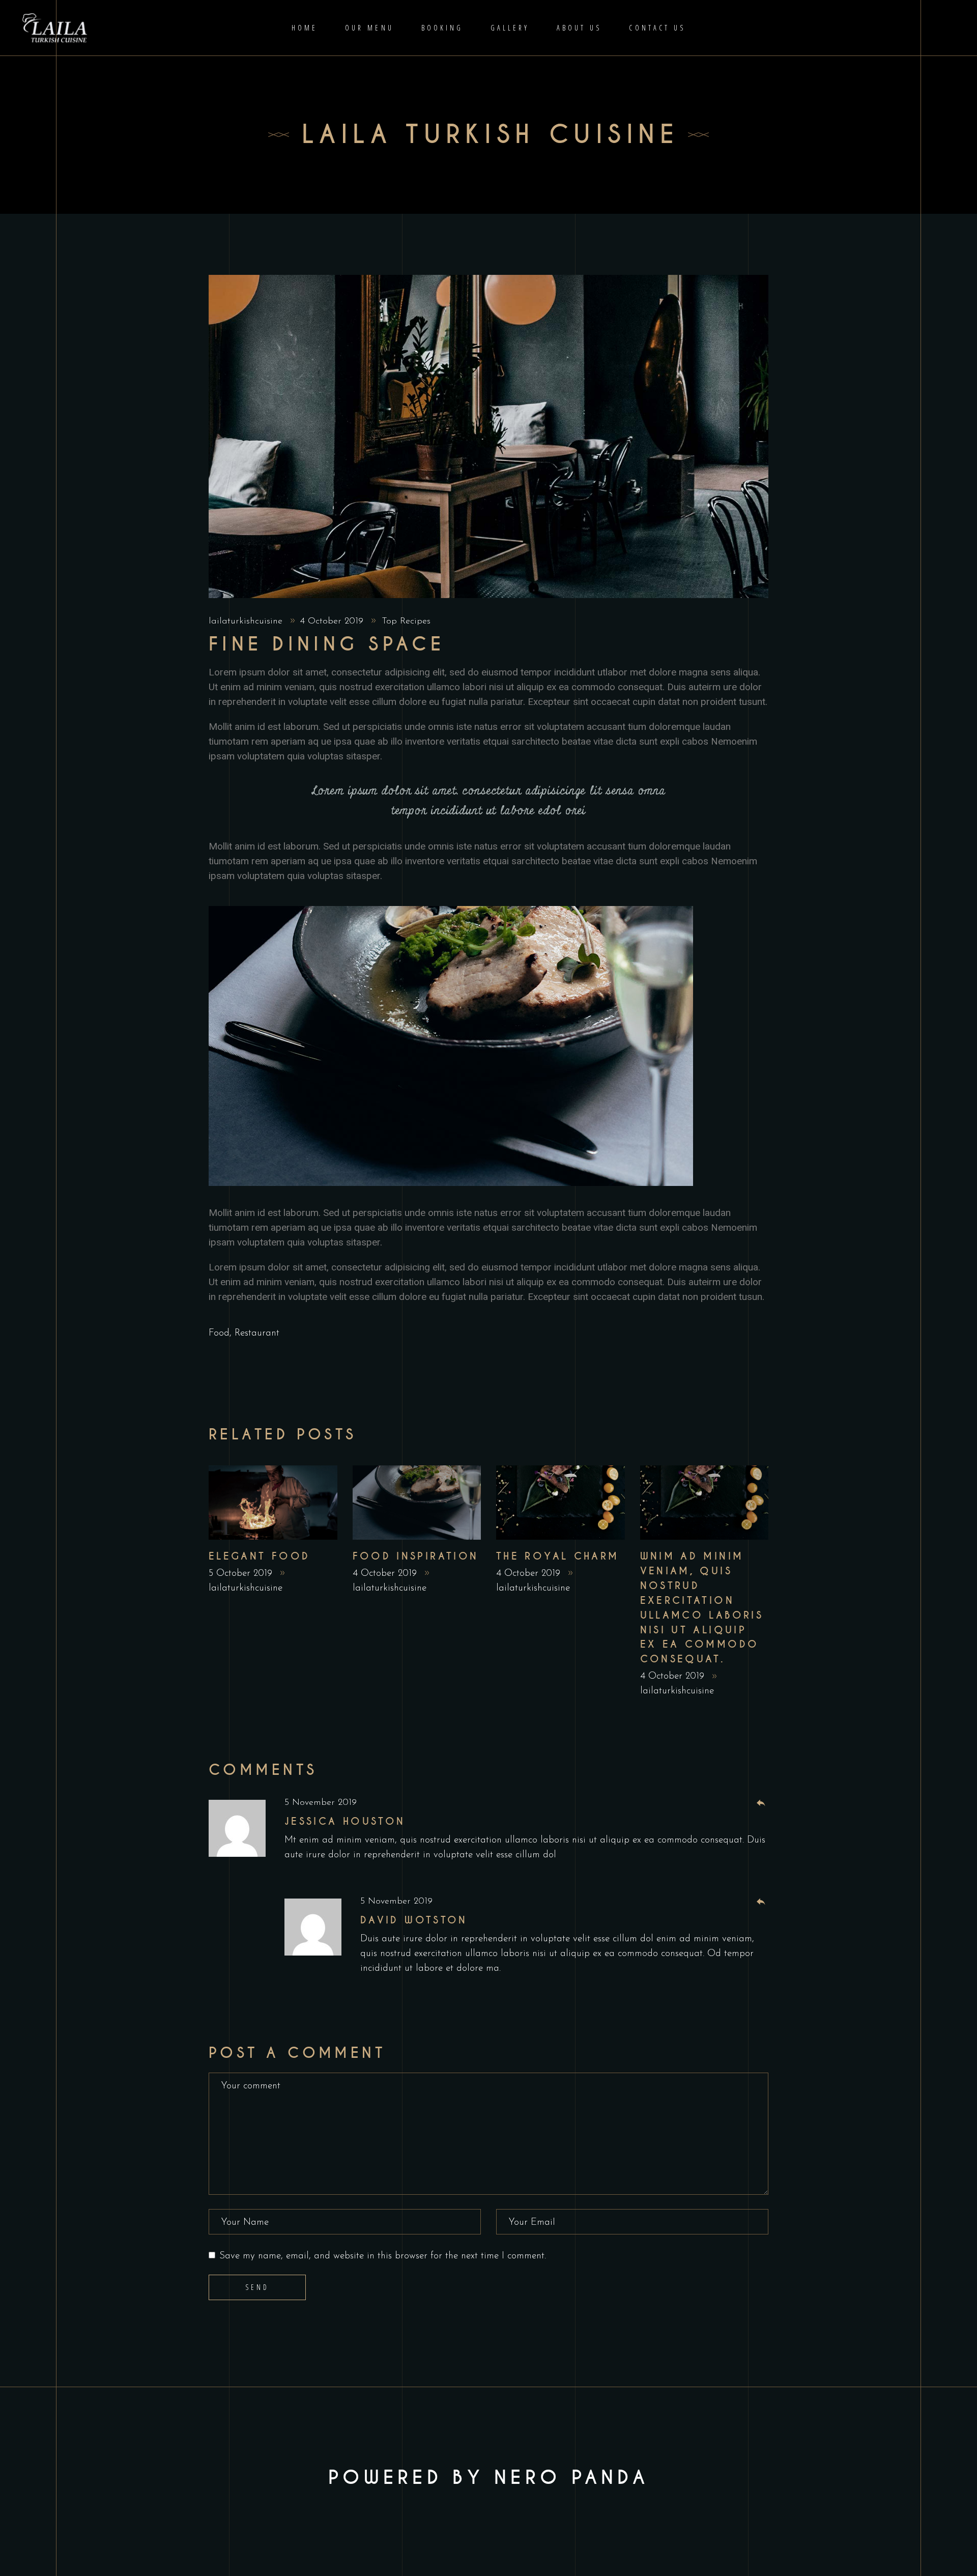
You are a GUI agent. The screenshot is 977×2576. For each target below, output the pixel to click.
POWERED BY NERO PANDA (489, 2478)
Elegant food (259, 1556)
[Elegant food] (273, 1503)
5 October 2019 (242, 1574)
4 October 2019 (333, 621)
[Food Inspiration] (417, 1503)
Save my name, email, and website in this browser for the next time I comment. (383, 2256)
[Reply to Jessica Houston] (761, 1804)
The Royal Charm (558, 1556)
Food (219, 1333)
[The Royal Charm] (561, 1503)
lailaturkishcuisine (247, 621)
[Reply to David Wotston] (761, 1902)
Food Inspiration (416, 1556)
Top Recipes (406, 621)
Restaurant (257, 1333)
